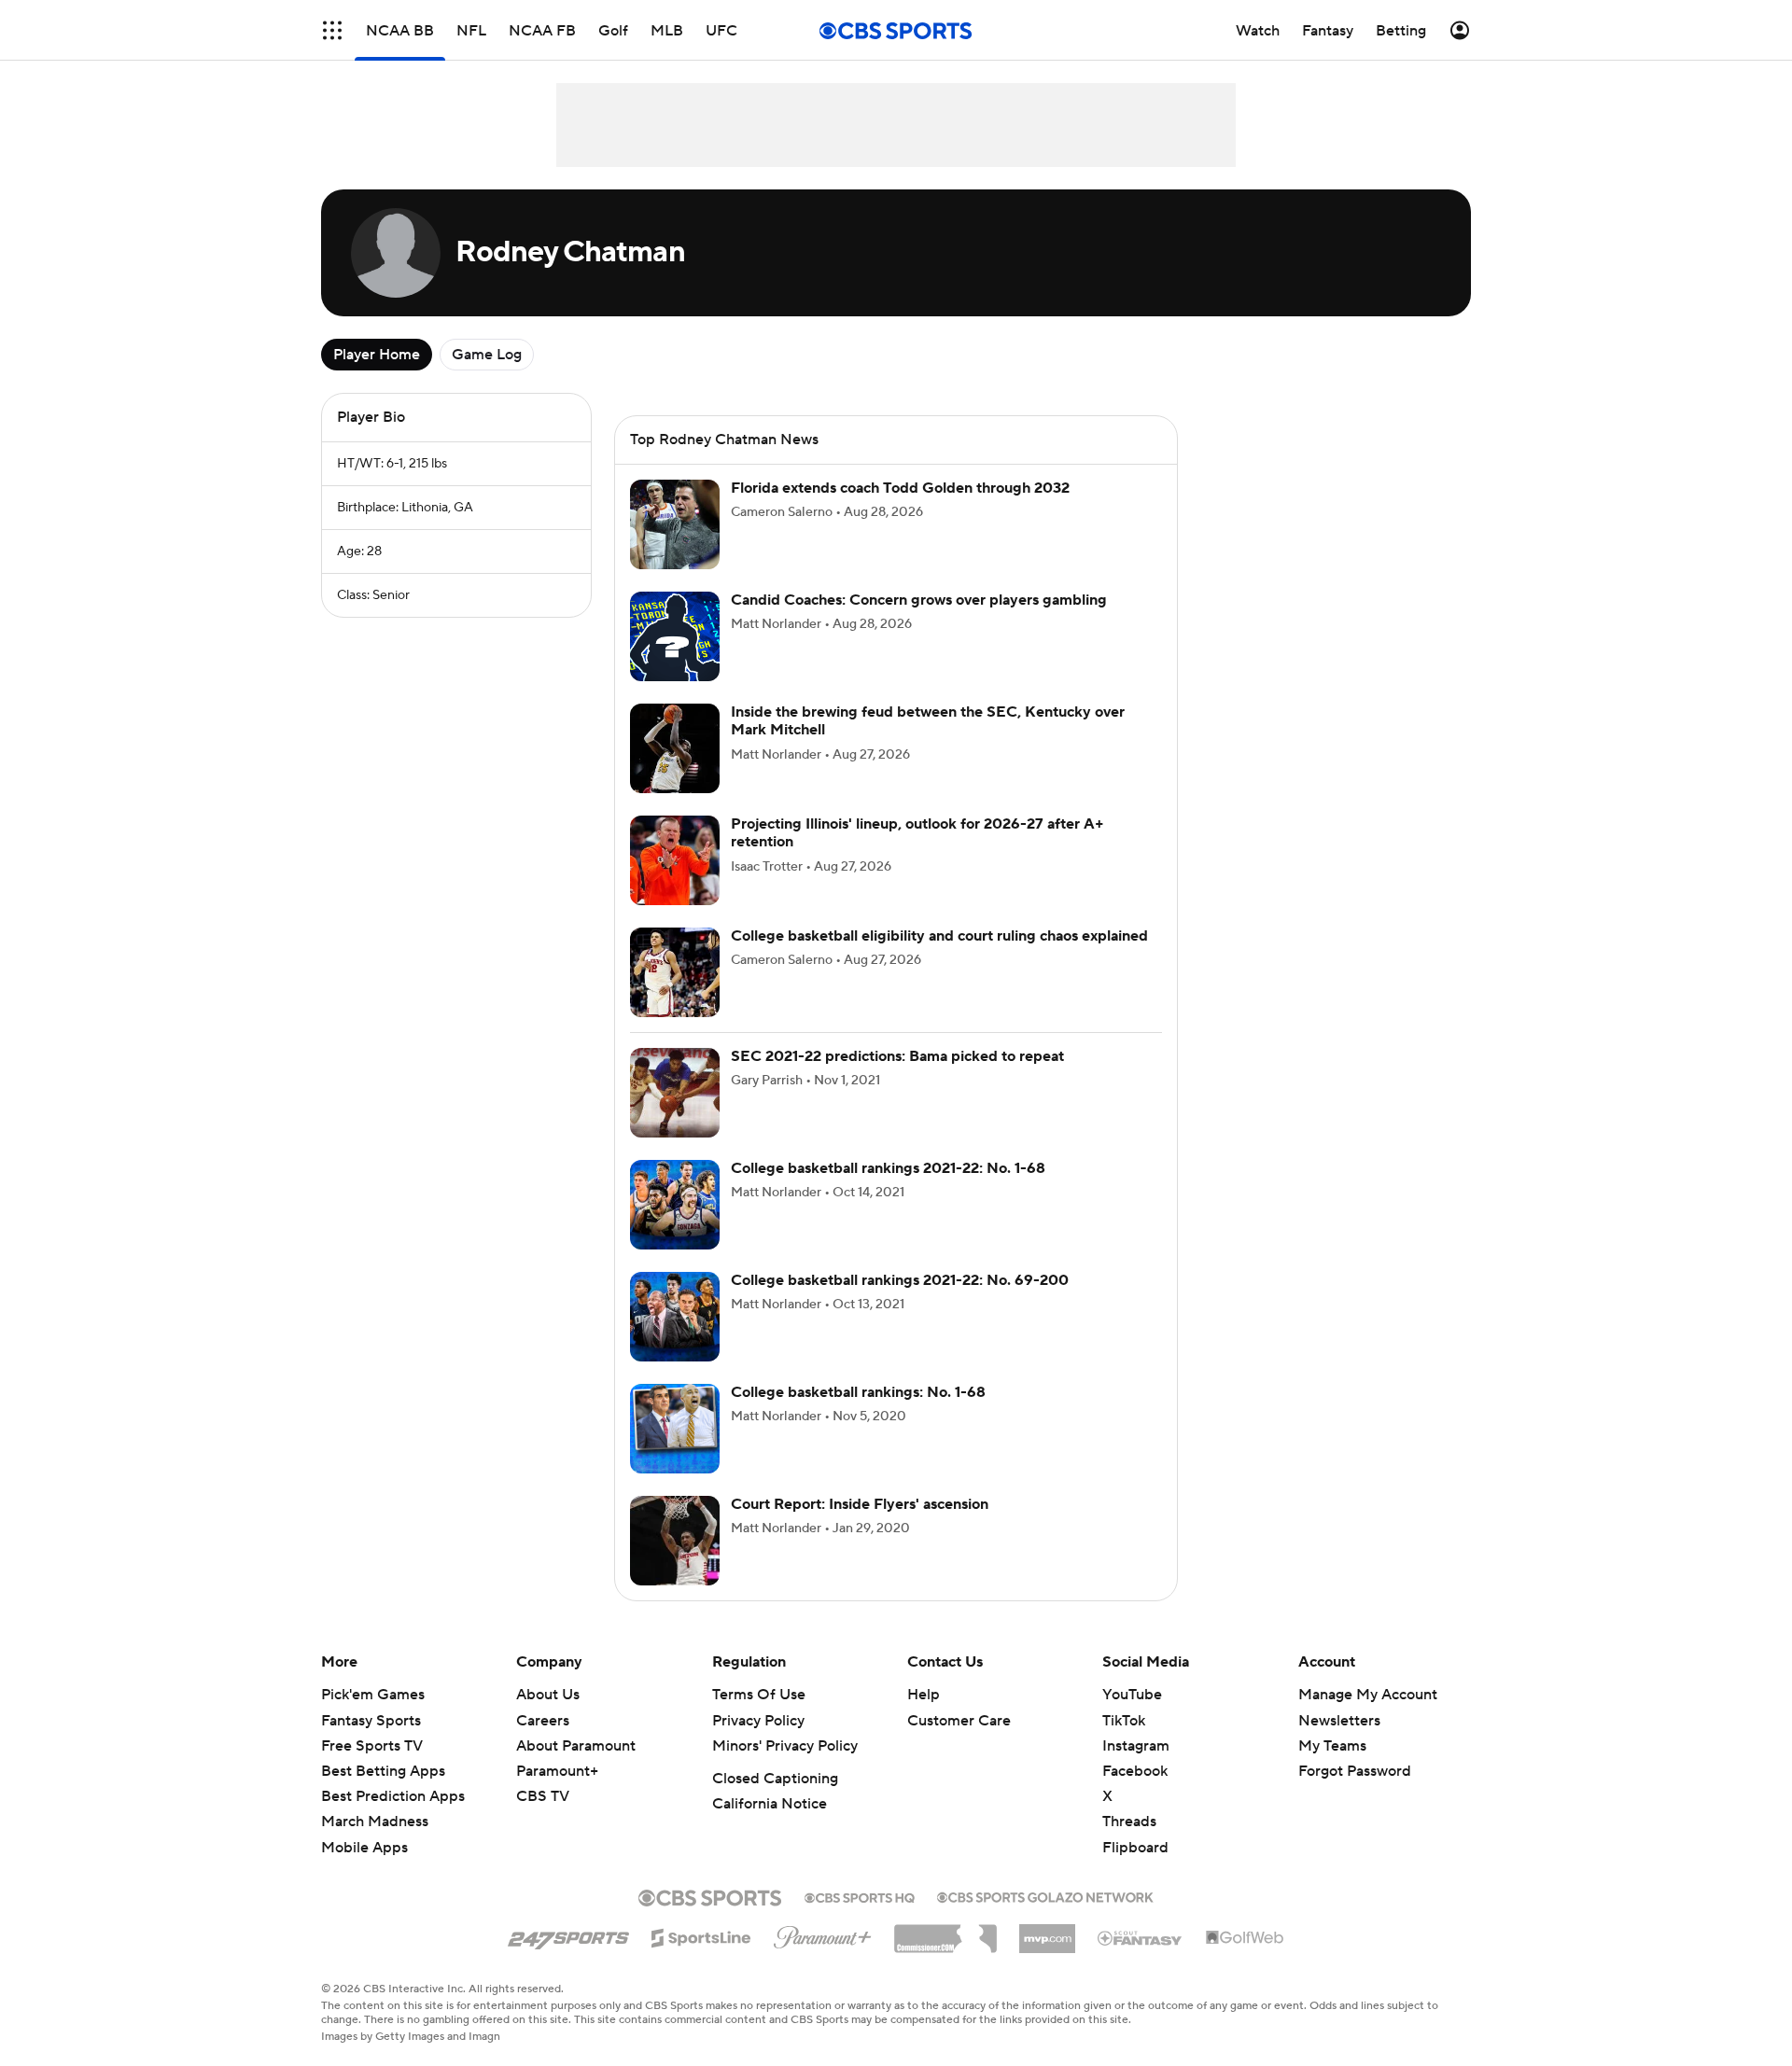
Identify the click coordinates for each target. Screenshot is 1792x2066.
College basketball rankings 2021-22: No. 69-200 (900, 1280)
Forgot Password (1355, 1771)
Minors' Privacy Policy (785, 1746)
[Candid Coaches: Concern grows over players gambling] (675, 636)
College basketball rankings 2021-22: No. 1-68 (888, 1168)
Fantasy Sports (371, 1721)
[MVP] (1047, 1932)
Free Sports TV (372, 1746)
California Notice (770, 1804)
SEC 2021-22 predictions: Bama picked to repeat (897, 1056)
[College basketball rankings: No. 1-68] (675, 1429)
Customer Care (959, 1721)
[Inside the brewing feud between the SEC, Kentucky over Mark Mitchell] (675, 748)
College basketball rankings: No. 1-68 (858, 1392)
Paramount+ (557, 1771)
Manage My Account (1368, 1695)
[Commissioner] (945, 1932)
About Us (548, 1695)
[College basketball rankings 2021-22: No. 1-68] (675, 1205)
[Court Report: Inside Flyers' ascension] (675, 1541)
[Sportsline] (701, 1935)
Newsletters (1339, 1721)
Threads (1129, 1822)
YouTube (1132, 1695)
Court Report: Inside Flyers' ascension (860, 1504)
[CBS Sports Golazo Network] (1045, 1895)
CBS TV (543, 1796)
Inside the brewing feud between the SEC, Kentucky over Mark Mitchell (928, 721)
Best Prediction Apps (393, 1796)
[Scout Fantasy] (1141, 1937)
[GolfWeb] (1245, 1938)
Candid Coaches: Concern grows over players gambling (919, 600)
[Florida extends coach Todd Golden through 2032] (675, 524)
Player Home (377, 355)
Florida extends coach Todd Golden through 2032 (900, 488)
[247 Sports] (568, 1934)
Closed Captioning (775, 1779)
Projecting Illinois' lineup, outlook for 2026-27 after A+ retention (917, 833)
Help (924, 1695)
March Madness (375, 1822)
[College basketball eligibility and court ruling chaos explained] (675, 972)
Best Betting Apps (383, 1771)
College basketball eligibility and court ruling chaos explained (939, 936)
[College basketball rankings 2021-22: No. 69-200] (675, 1317)
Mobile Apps (364, 1848)
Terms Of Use (759, 1695)
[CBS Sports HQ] (860, 1896)
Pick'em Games (373, 1695)
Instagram (1136, 1746)
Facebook (1135, 1771)
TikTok (1124, 1721)
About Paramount (576, 1746)
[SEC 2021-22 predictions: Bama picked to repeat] (675, 1093)
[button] (332, 30)
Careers (543, 1721)
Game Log (487, 355)
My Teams (1332, 1746)
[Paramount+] (823, 1933)
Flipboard (1135, 1848)
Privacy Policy (758, 1721)
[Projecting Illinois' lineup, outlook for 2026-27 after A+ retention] (675, 860)
